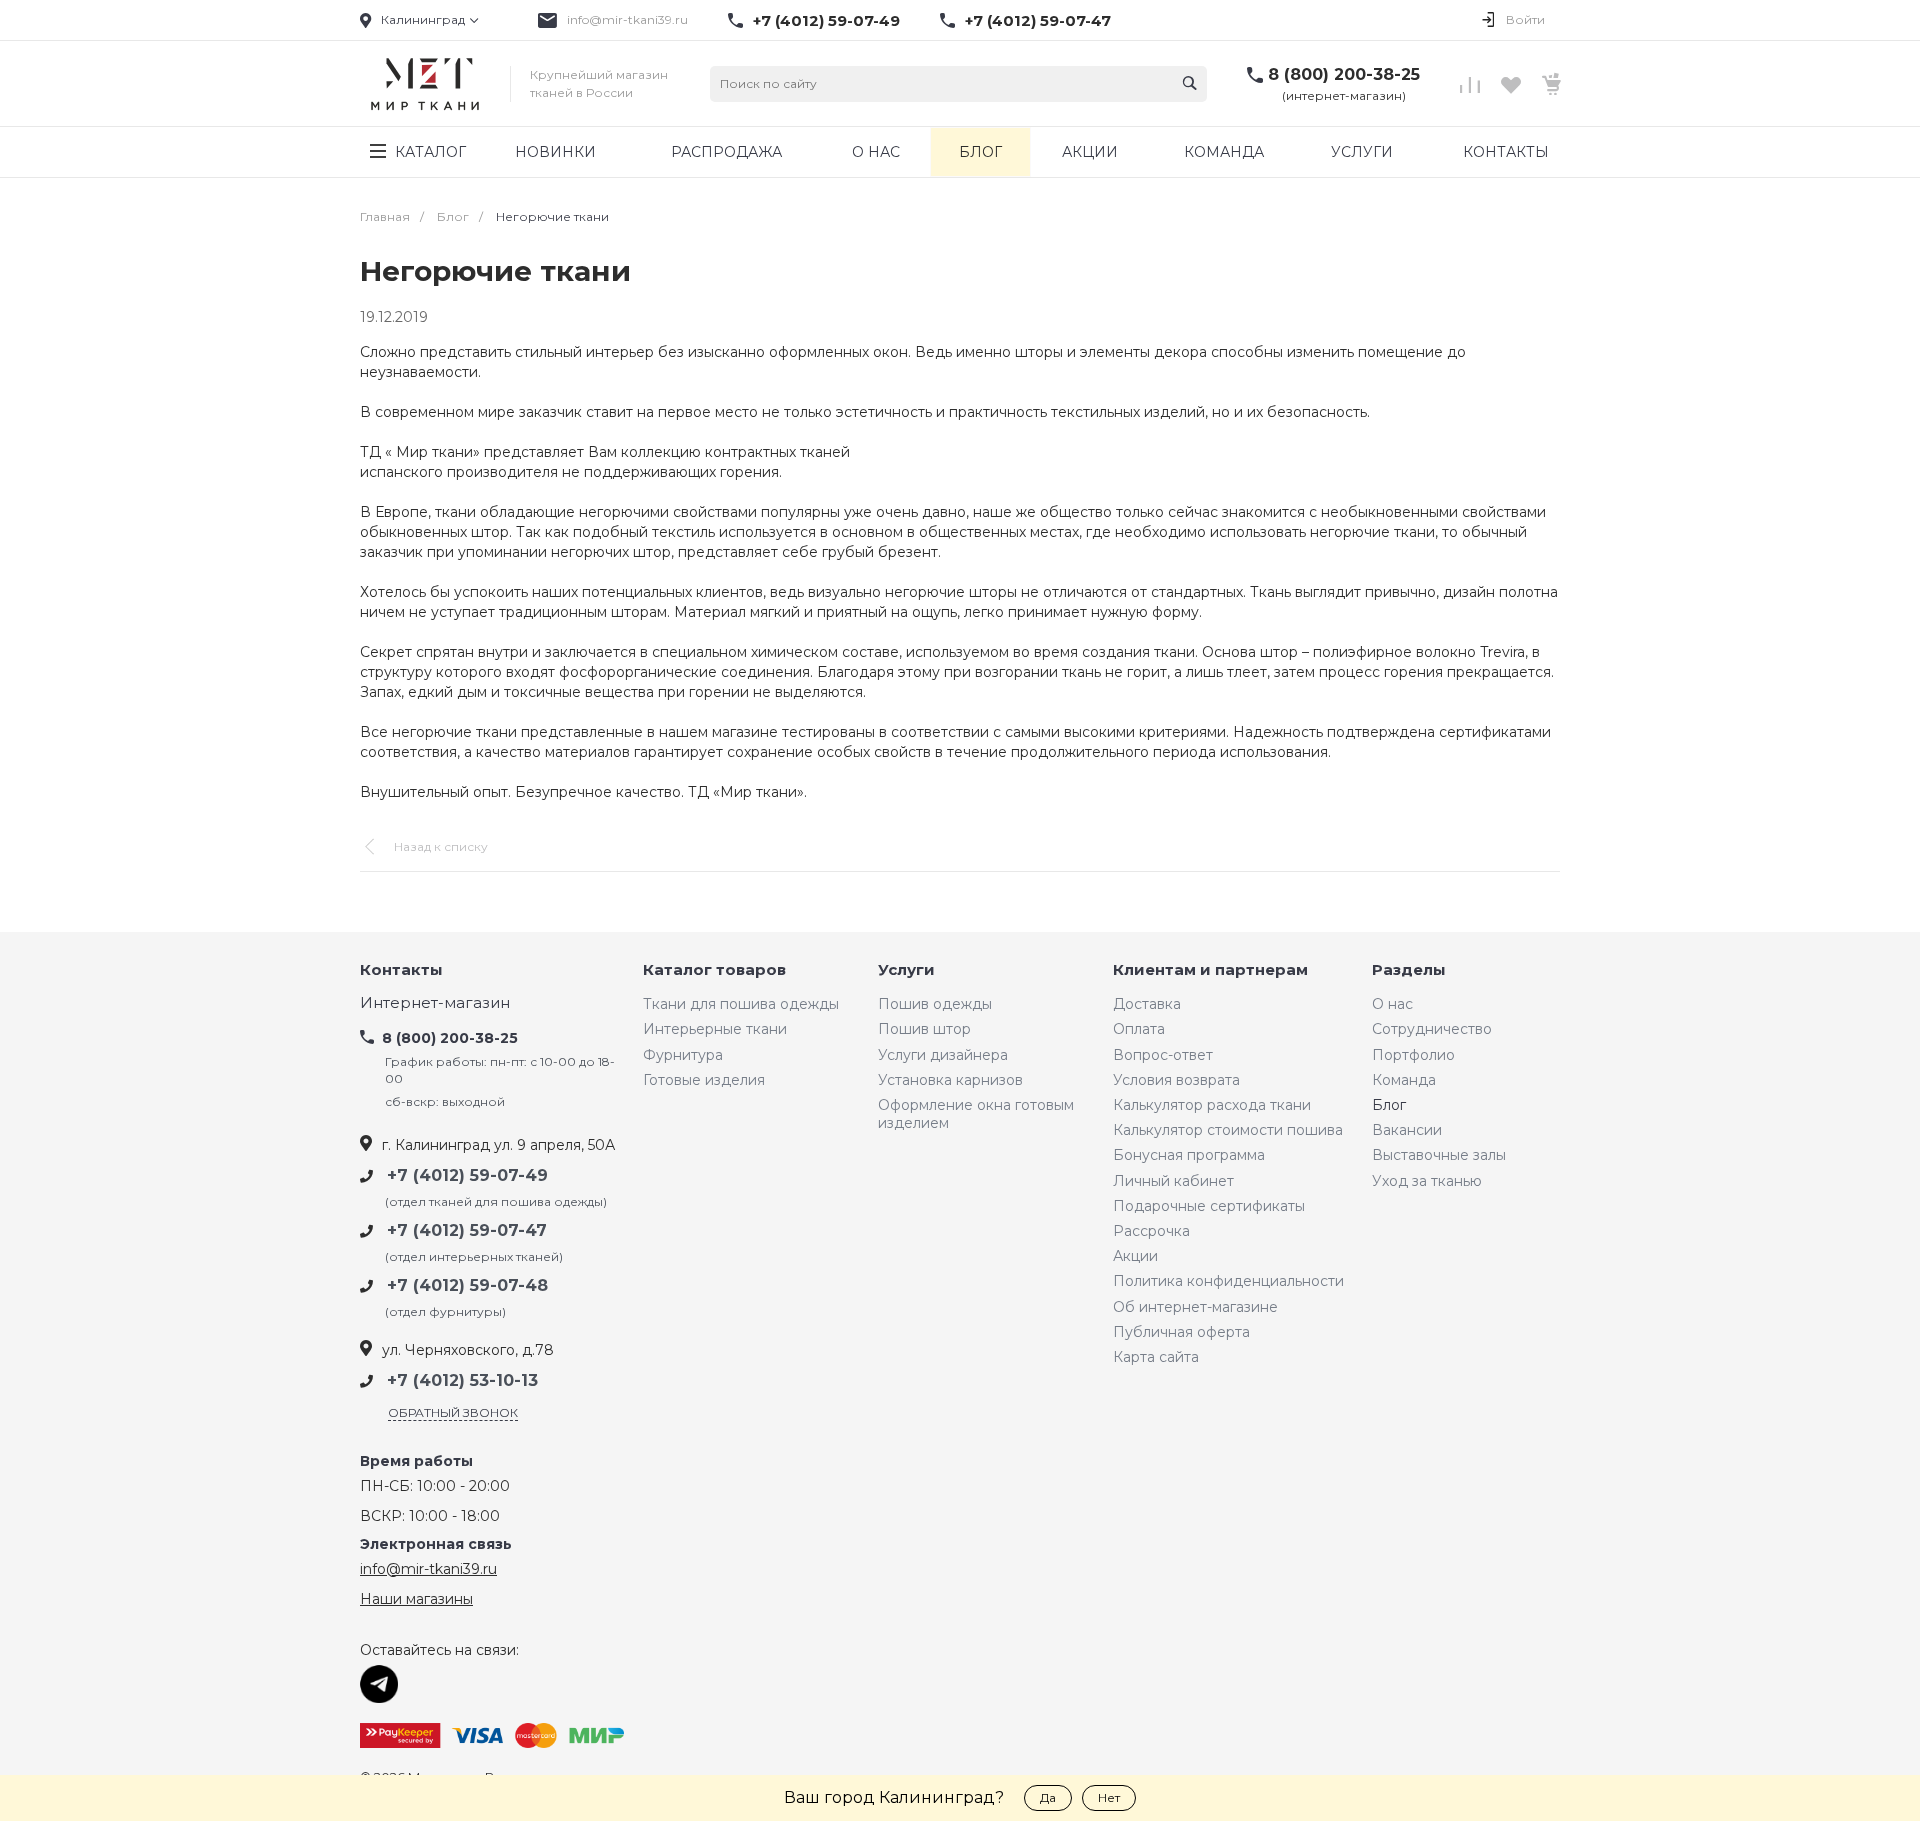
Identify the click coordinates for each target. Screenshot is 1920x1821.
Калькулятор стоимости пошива (1228, 1130)
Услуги (906, 970)
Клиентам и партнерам (1210, 970)
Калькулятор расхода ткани (1212, 1105)
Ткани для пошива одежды (741, 1004)
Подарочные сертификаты (1209, 1206)
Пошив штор (924, 1029)
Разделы (1409, 970)
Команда (1404, 1080)
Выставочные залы (1439, 1155)
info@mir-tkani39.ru (627, 19)
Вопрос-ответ (1163, 1055)
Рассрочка (1151, 1231)
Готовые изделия (704, 1080)
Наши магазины (416, 1599)
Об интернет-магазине (1195, 1307)
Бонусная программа (1189, 1155)
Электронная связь (436, 1544)
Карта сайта (1156, 1357)
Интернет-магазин (435, 1003)
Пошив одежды (935, 1004)
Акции (1135, 1256)
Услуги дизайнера (943, 1055)
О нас (1392, 1004)
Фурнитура (683, 1055)
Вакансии (1407, 1130)
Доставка (1147, 1004)
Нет (1109, 1797)
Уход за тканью (1427, 1181)
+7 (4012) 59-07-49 (826, 21)
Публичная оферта (1181, 1332)
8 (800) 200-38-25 (1344, 74)
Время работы (416, 1461)
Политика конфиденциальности (1228, 1281)
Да (1048, 1797)
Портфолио (1413, 1055)
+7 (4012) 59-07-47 (1038, 21)
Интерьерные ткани (715, 1029)
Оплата (1139, 1029)
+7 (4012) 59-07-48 (467, 1285)
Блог (1389, 1105)
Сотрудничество (1432, 1029)
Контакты (401, 970)
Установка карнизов (950, 1080)
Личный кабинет (1173, 1181)
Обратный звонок (453, 1412)
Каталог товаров (714, 970)
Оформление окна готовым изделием (976, 1114)
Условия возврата (1176, 1080)
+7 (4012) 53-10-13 (462, 1380)
